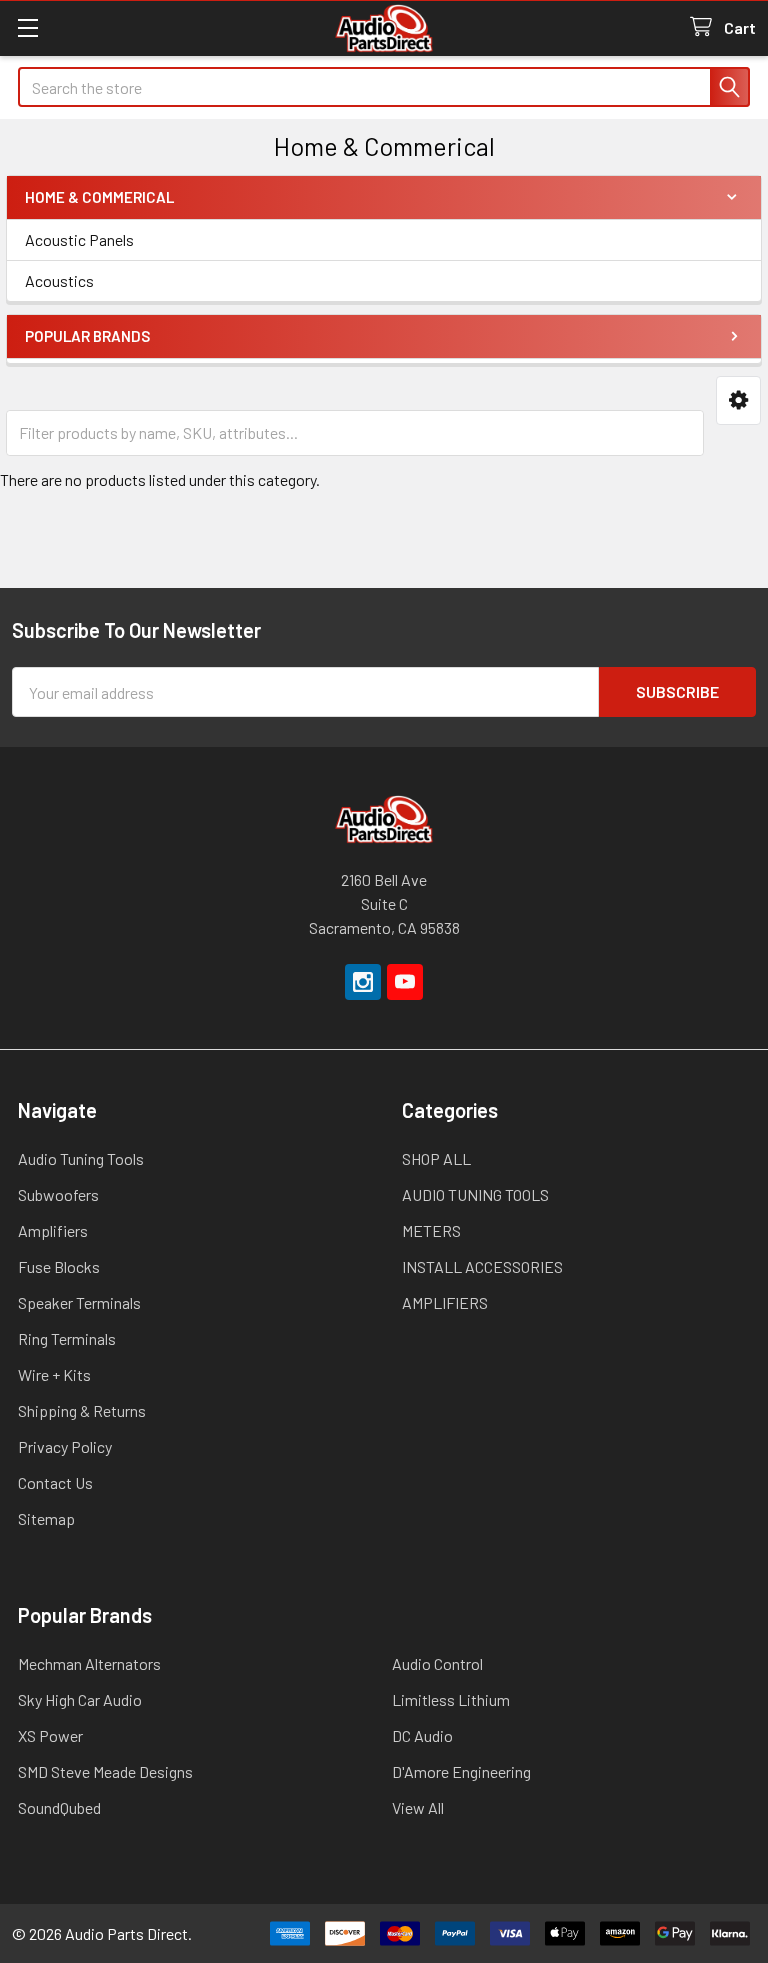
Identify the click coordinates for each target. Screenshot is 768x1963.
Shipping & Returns (82, 1410)
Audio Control (437, 1663)
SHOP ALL (436, 1158)
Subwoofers (58, 1194)
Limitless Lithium (451, 1699)
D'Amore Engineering (461, 1771)
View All (418, 1807)
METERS (431, 1230)
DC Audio (422, 1735)
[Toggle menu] (27, 27)
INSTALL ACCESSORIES (482, 1266)
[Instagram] (363, 982)
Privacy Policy (65, 1446)
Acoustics (59, 280)
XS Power (50, 1735)
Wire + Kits (54, 1374)
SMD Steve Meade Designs (105, 1771)
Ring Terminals (67, 1338)
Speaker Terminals (79, 1302)
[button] (738, 400)
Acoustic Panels (79, 239)
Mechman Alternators (89, 1663)
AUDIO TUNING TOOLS (475, 1194)
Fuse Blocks (59, 1266)
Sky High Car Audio (80, 1699)
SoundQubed (59, 1807)
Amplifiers (53, 1230)
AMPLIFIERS (445, 1302)
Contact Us (55, 1482)
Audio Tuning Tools (81, 1158)
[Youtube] (405, 982)
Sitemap (46, 1518)
